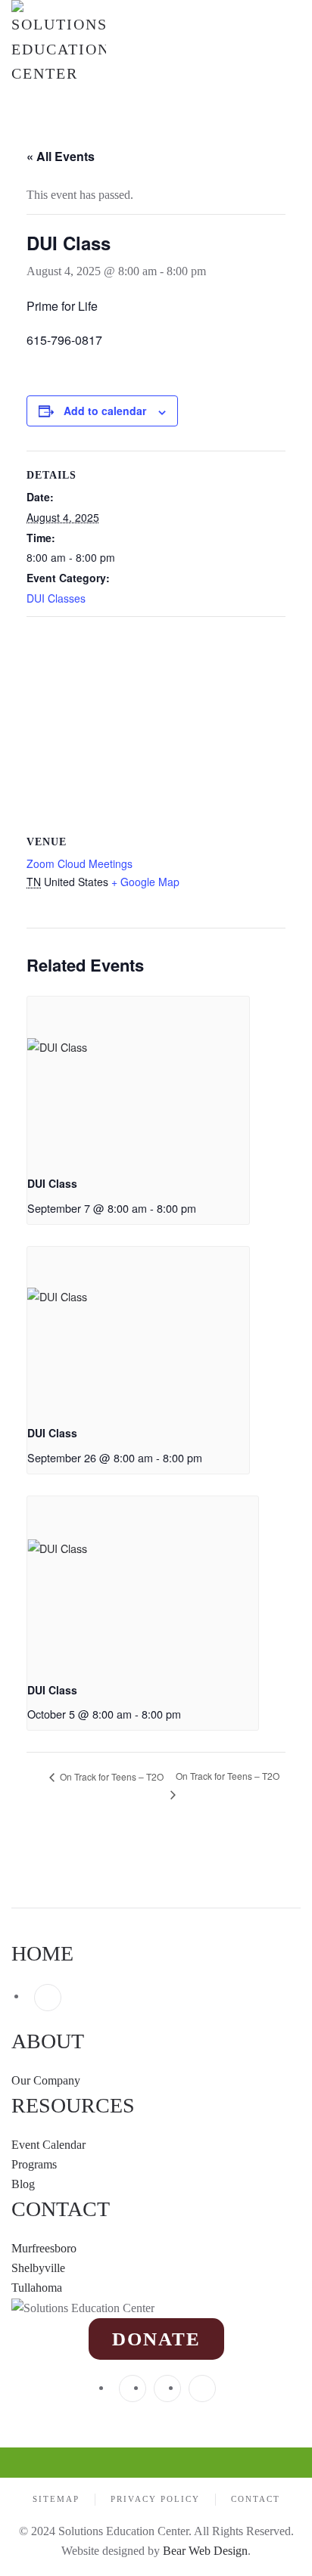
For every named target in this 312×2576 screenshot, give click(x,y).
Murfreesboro (44, 2248)
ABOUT (48, 2041)
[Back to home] (59, 43)
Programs (34, 2164)
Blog (23, 2184)
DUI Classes (56, 598)
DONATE (156, 2339)
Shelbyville (38, 2268)
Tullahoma (37, 2288)
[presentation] (138, 1080)
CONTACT (61, 2209)
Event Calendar (48, 2145)
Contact (256, 2499)
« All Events (61, 156)
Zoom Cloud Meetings (80, 863)
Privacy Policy (155, 2499)
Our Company (47, 2080)
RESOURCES (73, 2105)
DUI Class (52, 1183)
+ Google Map (145, 882)
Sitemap (56, 2499)
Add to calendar (105, 411)
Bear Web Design (205, 2551)
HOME (42, 1953)
